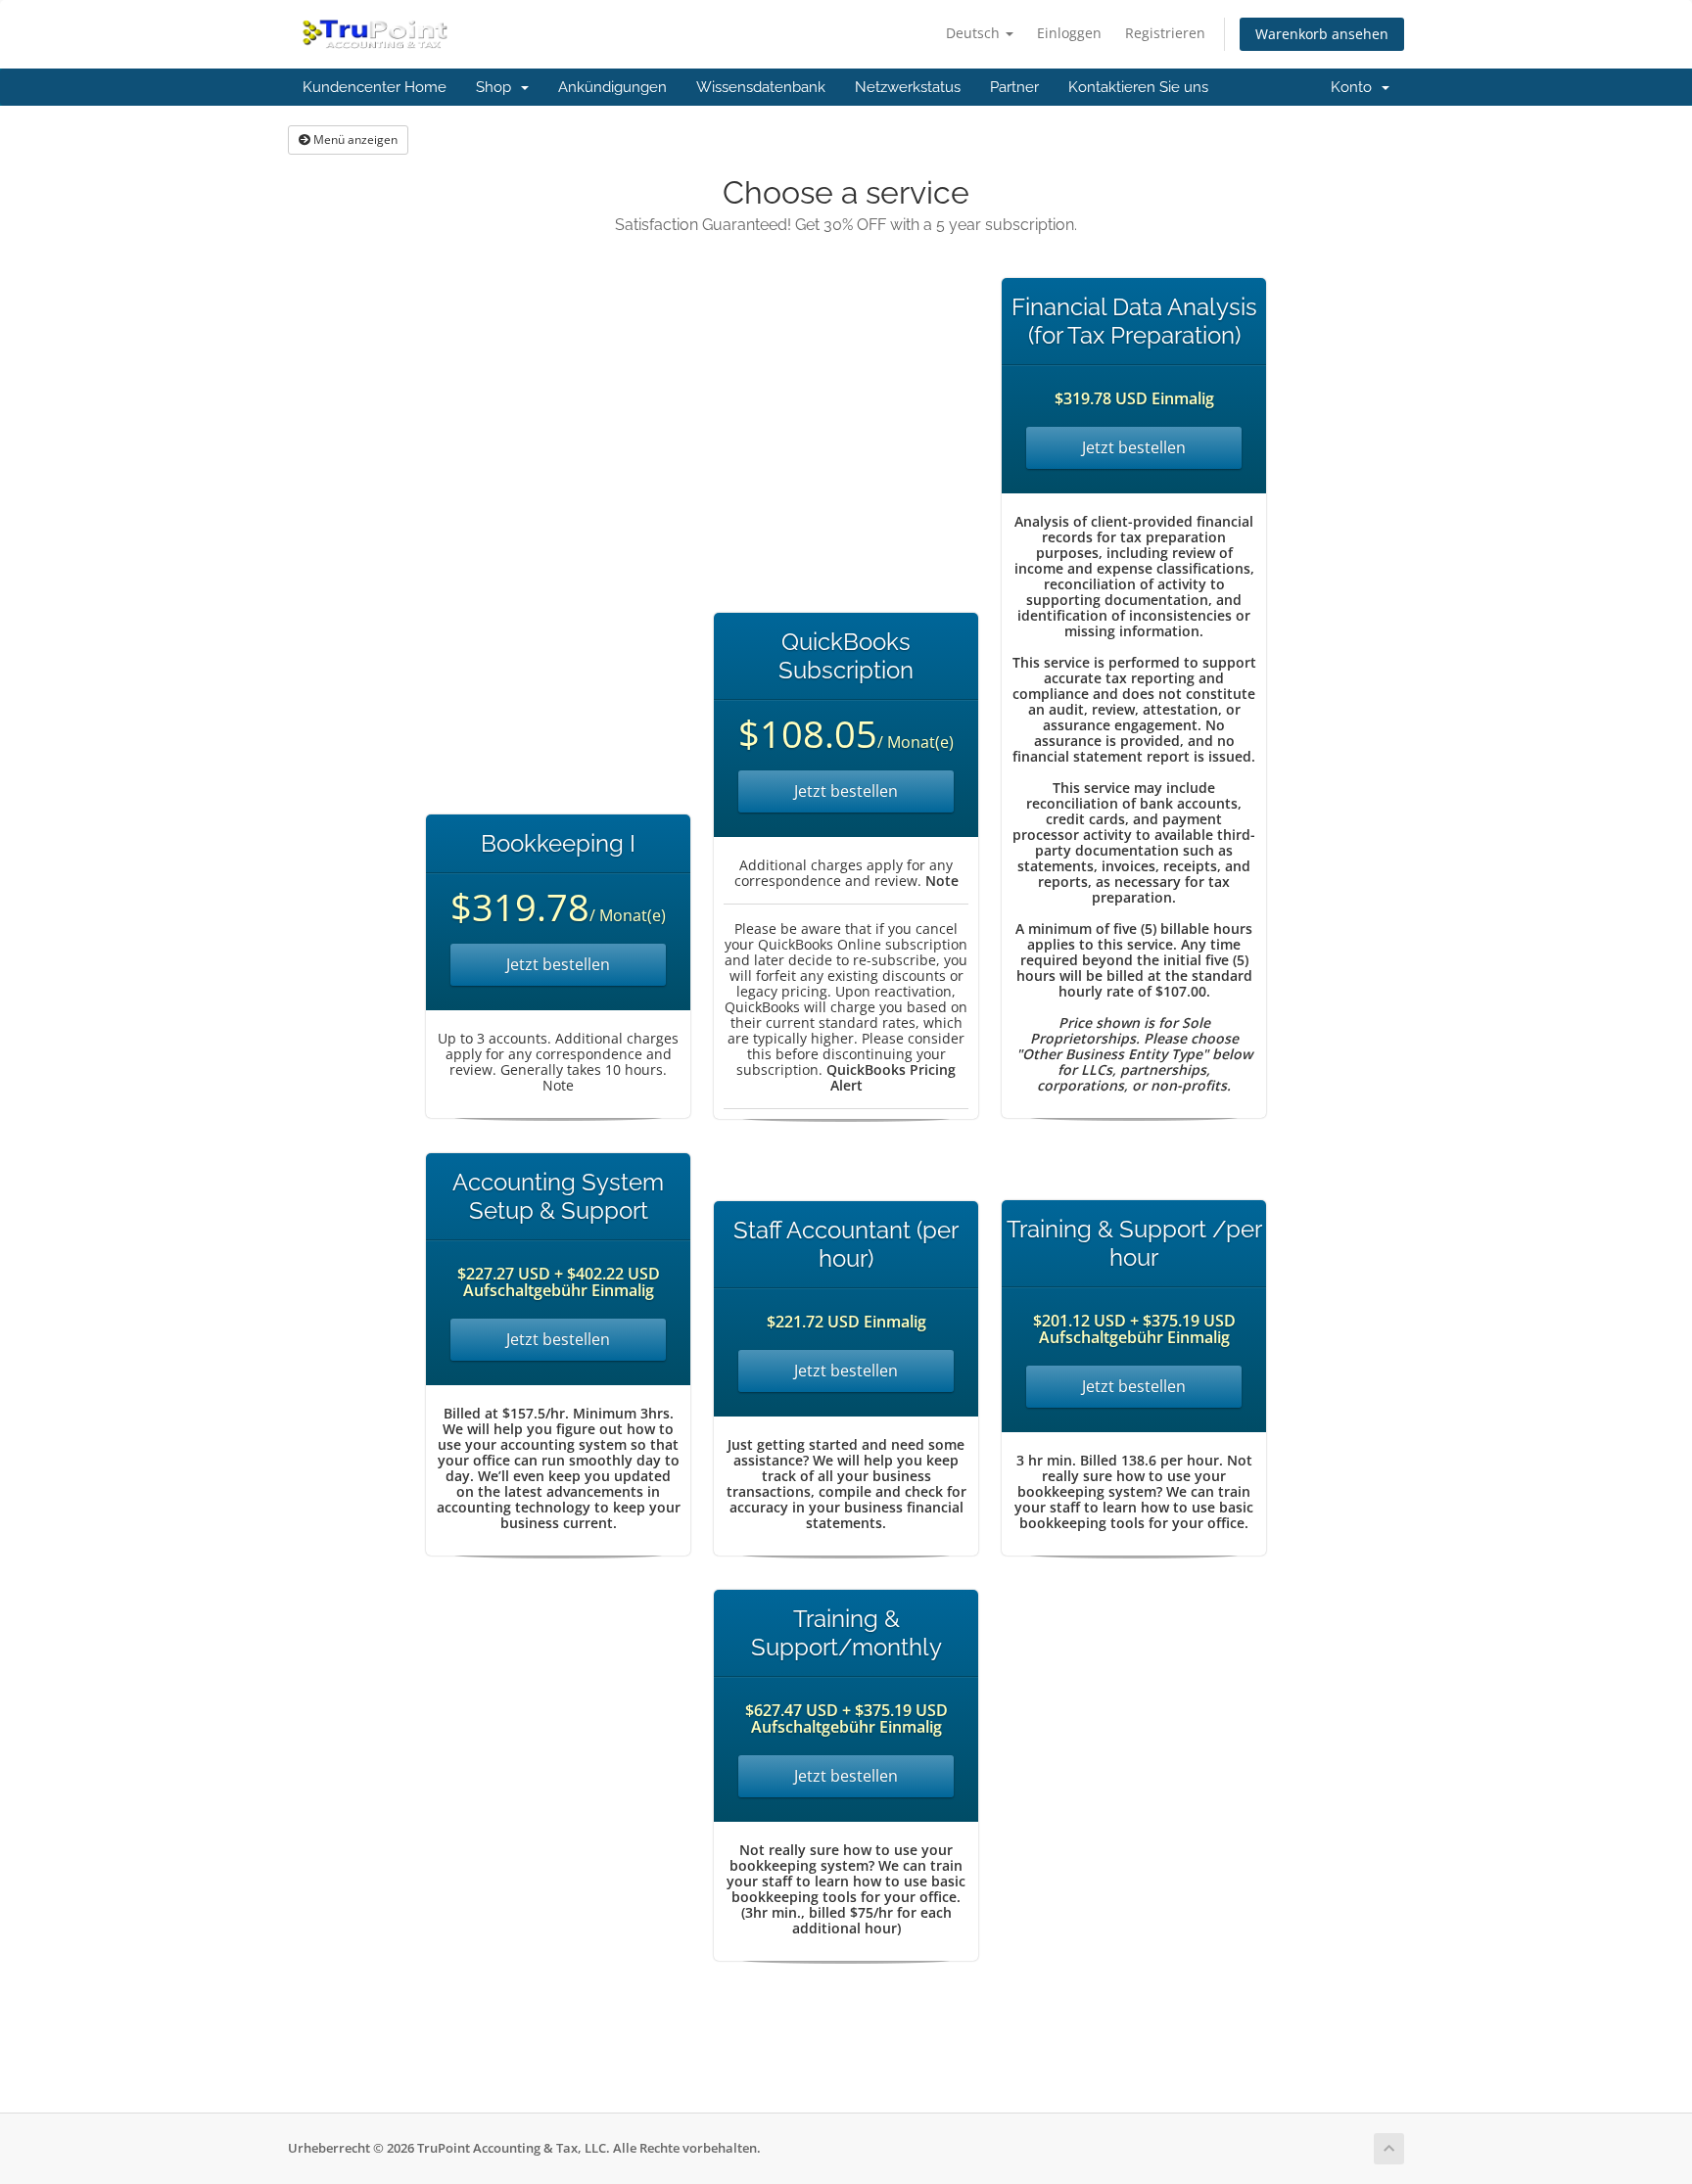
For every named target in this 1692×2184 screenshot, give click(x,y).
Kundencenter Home (375, 87)
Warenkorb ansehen (1322, 34)
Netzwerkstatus (908, 87)
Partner (1014, 87)
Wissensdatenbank (761, 87)
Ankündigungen (612, 87)
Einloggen (1069, 33)
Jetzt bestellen (558, 964)
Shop (497, 87)
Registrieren (1165, 33)
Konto (1355, 87)
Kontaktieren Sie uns (1138, 87)
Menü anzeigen (354, 139)
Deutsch (975, 33)
